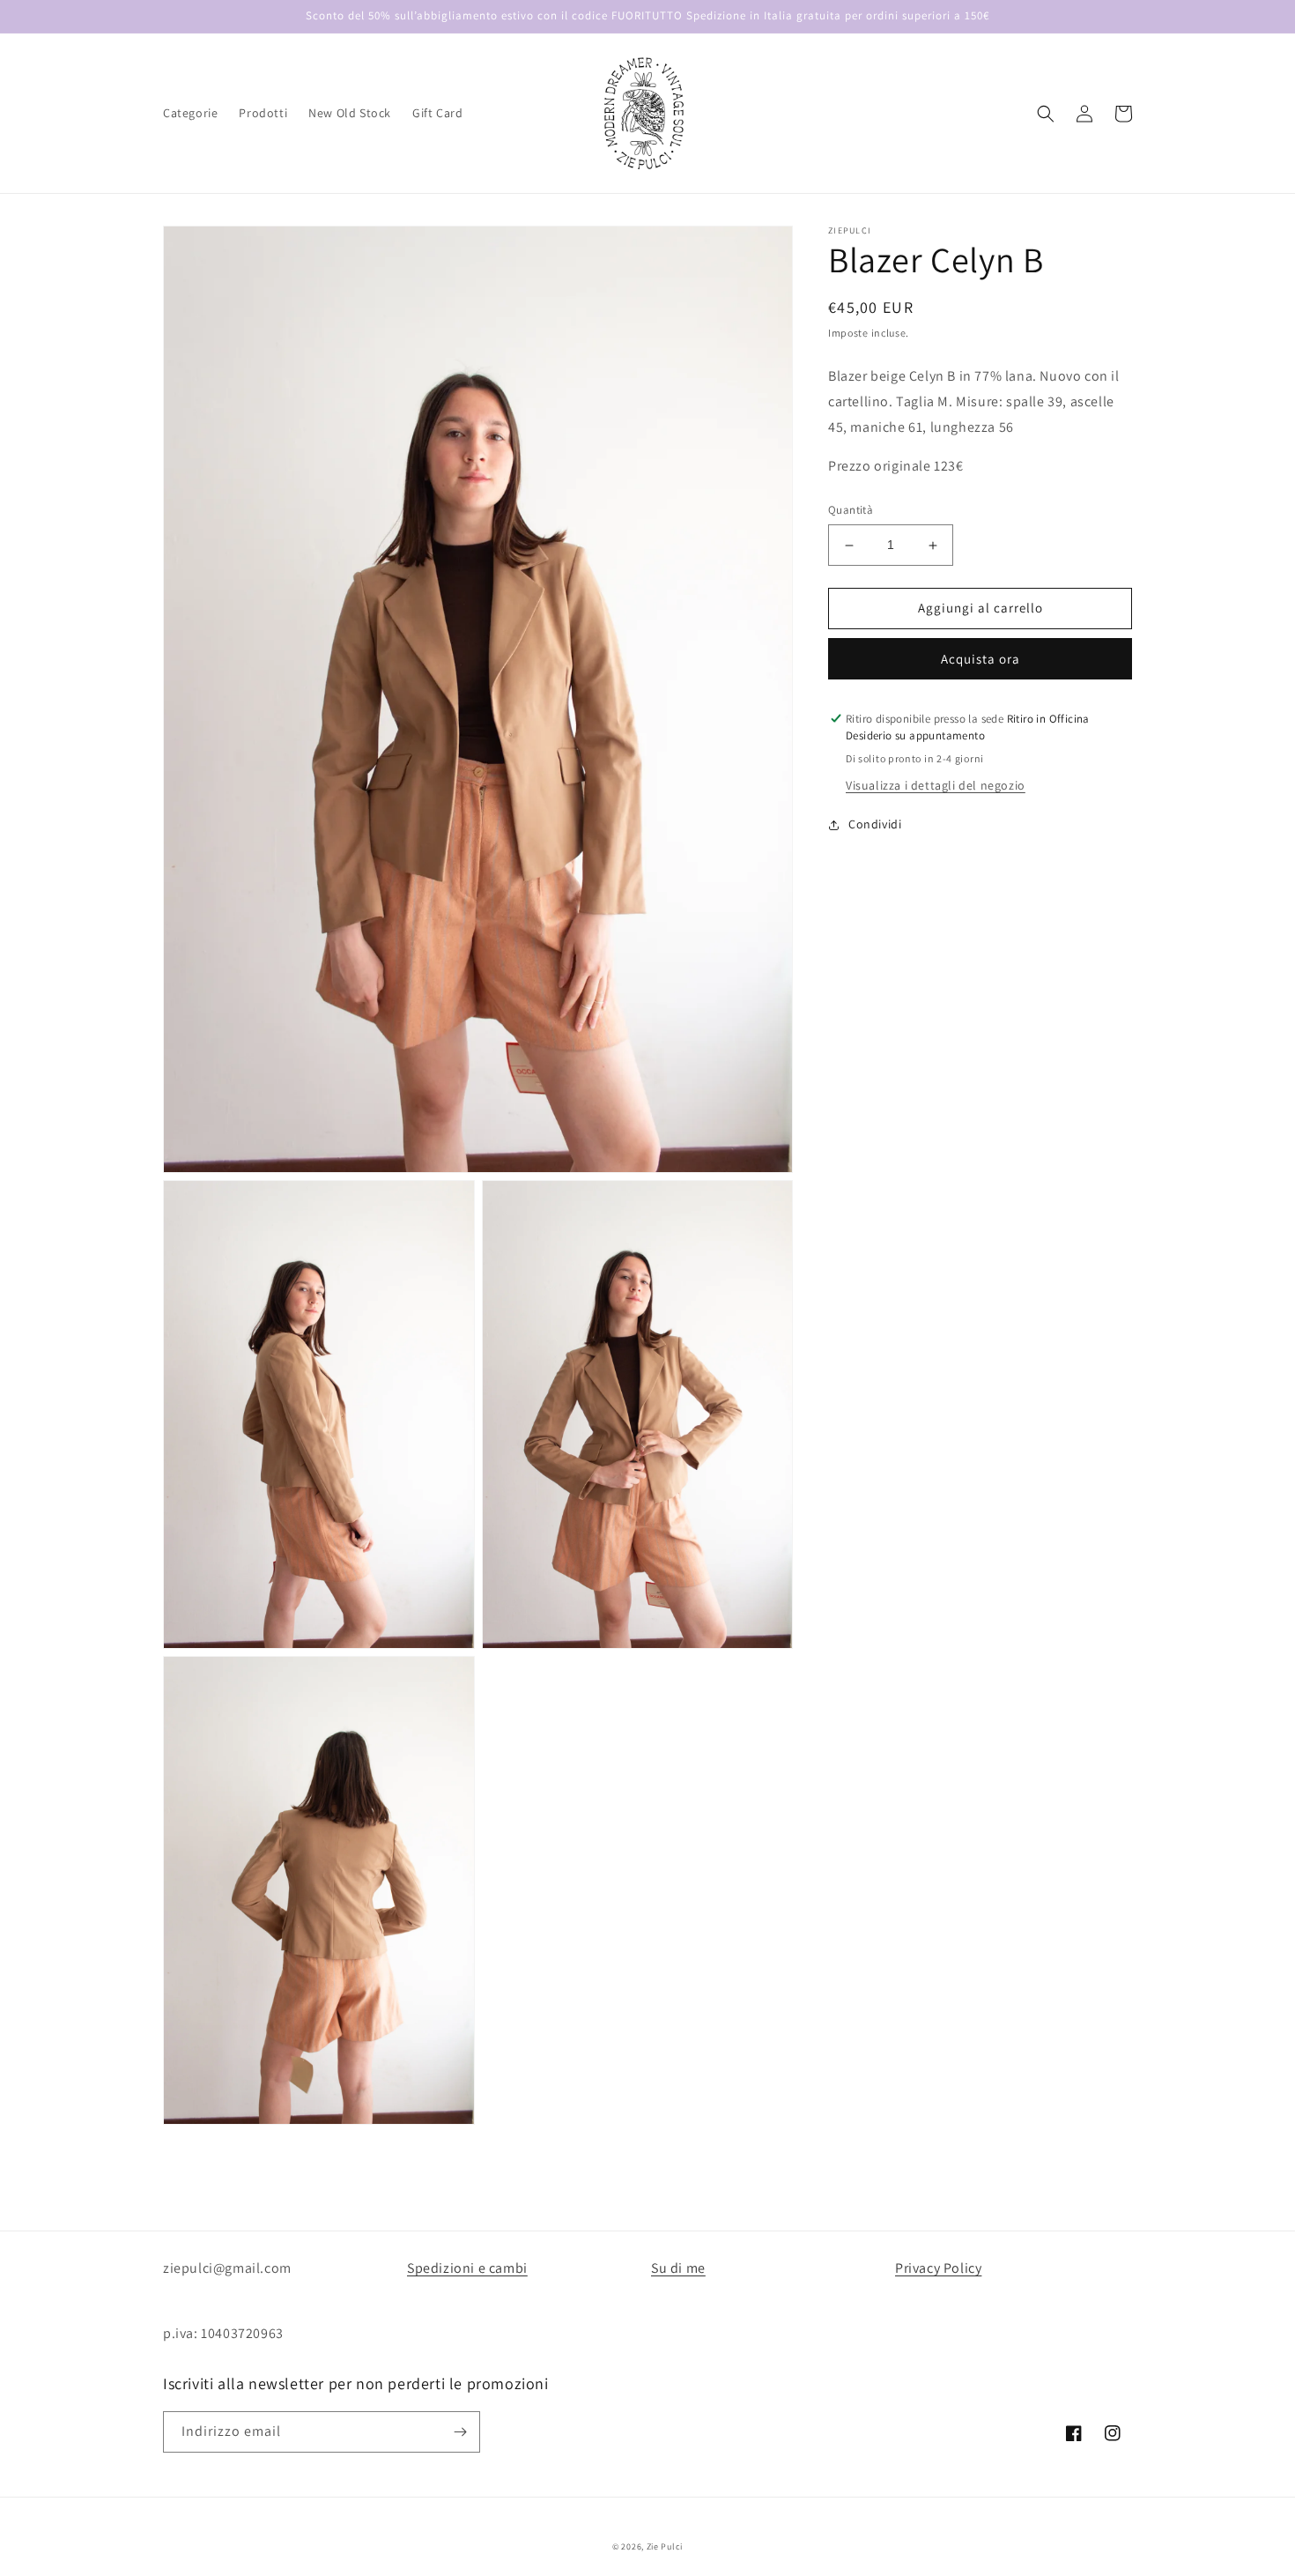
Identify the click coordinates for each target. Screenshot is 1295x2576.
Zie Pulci (665, 2546)
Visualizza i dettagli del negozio (936, 786)
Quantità (851, 511)
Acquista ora (980, 659)
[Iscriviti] (460, 2432)
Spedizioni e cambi (467, 2268)
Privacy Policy (938, 2268)
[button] (1046, 114)
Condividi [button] (875, 825)
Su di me (678, 2268)
